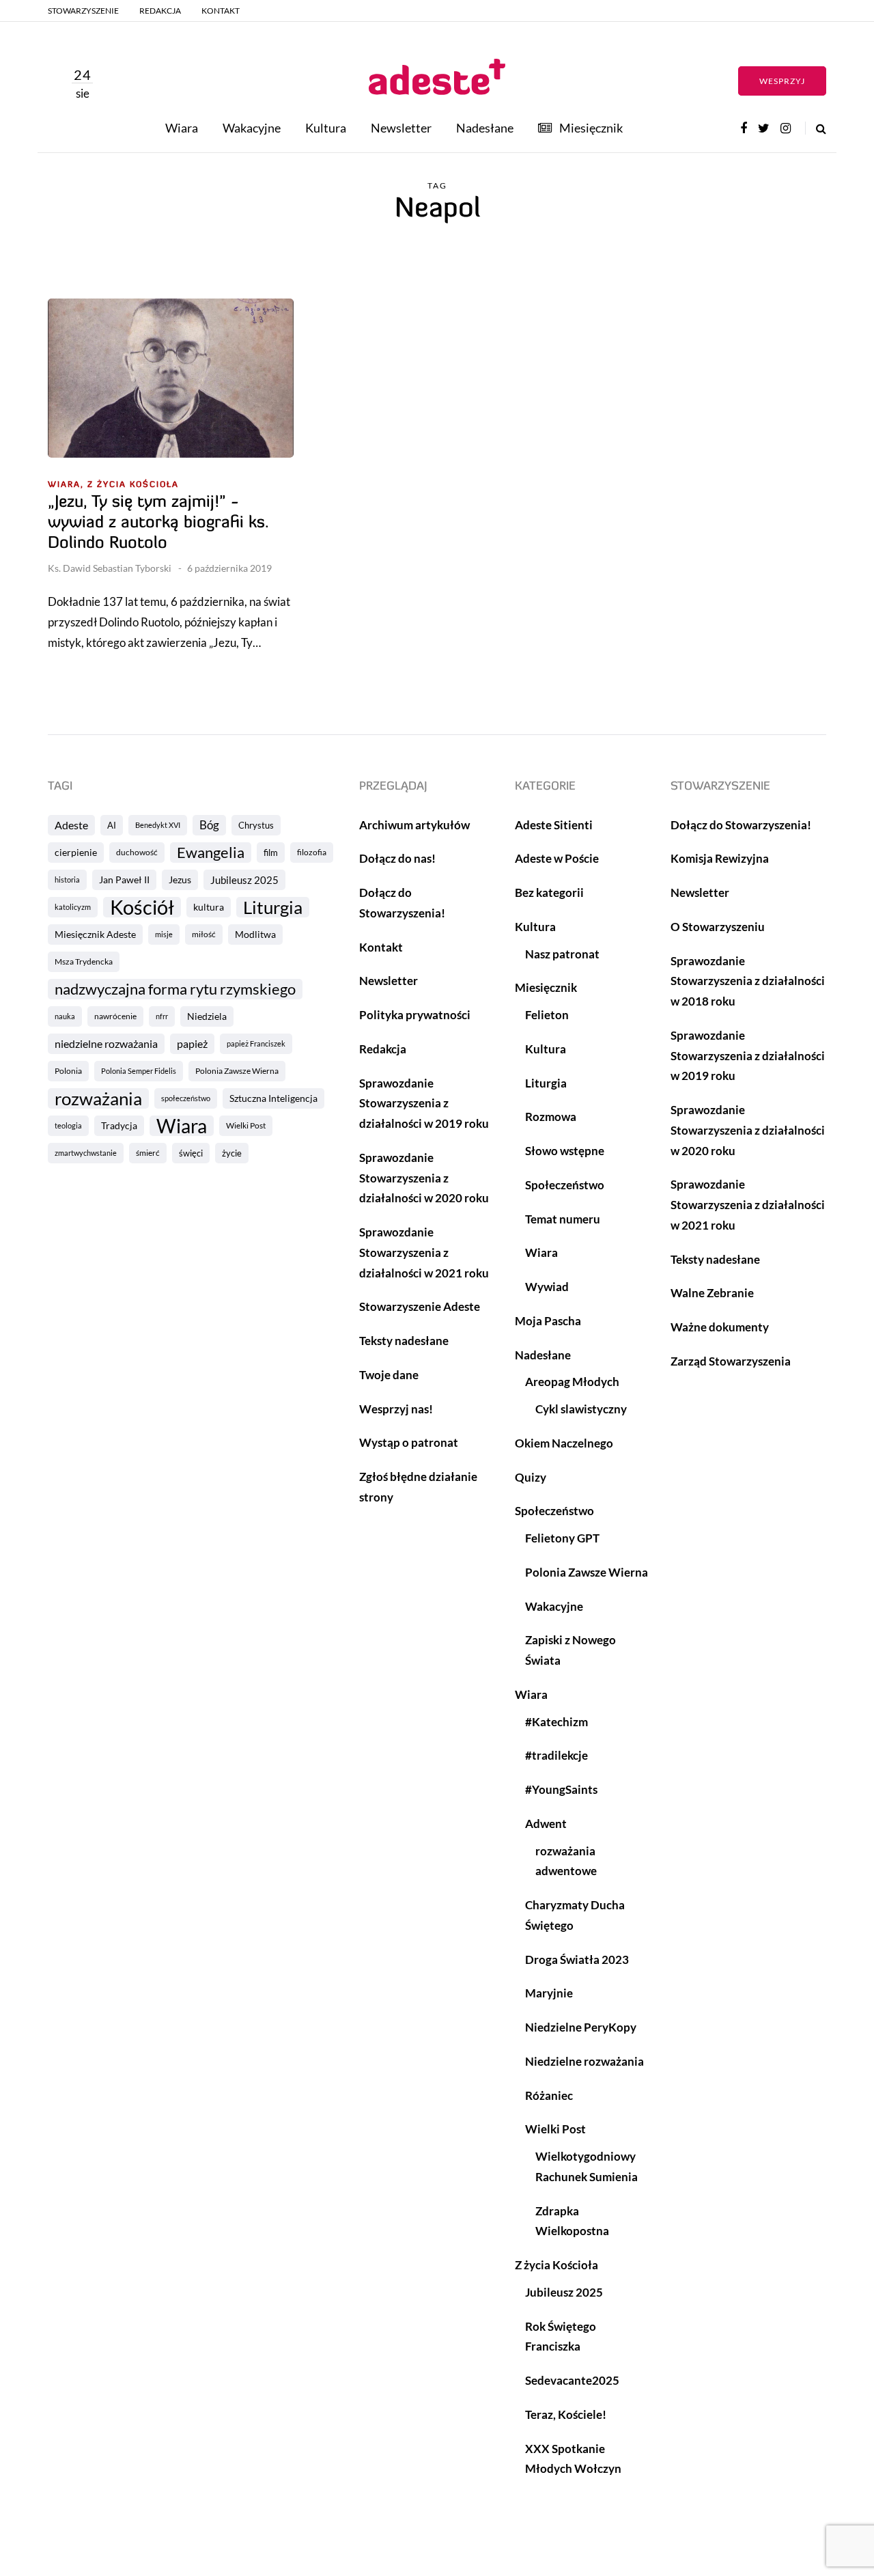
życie (232, 1153)
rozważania (98, 1098)
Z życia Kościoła (133, 485)
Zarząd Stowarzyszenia (731, 1361)
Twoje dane (389, 1375)
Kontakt (221, 11)
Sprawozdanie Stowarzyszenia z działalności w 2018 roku (748, 981)
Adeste (71, 825)
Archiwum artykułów (414, 825)
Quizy (531, 1477)
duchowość (137, 852)
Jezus (180, 880)
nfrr (162, 1016)
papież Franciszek (256, 1043)
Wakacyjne (252, 128)
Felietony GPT (562, 1538)
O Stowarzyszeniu (718, 927)
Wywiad (547, 1287)
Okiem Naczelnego (564, 1443)
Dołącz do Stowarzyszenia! (741, 825)
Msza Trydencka (84, 961)
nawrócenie (115, 1016)
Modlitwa (255, 934)
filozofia (312, 852)
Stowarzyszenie (83, 11)
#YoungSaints (561, 1789)
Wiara (182, 128)
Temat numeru (563, 1219)
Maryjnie (549, 1993)
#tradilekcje (556, 1755)
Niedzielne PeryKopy (581, 2027)
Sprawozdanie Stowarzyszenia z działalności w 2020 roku (424, 1178)
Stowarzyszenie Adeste (420, 1306)
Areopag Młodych (572, 1382)
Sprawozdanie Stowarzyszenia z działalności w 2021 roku (424, 1252)
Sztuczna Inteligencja (273, 1098)
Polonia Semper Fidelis (139, 1071)
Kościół (142, 907)
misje (164, 934)
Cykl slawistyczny (581, 1409)
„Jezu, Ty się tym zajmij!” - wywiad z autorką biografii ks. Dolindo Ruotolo (158, 523)
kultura (209, 907)
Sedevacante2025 (572, 2380)
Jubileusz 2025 (244, 880)
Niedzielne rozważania (584, 2061)
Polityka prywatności (415, 1015)
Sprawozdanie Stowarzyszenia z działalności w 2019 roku (424, 1104)
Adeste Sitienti (554, 825)
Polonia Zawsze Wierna (237, 1071)
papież (192, 1043)
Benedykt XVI (158, 825)
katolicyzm (73, 907)
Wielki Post (246, 1125)
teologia (68, 1125)
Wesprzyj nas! (396, 1409)
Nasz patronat (562, 954)
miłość (204, 934)
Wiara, (66, 485)
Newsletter (401, 128)
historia (67, 880)
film (271, 853)
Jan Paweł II (124, 880)
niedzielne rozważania (106, 1043)
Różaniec (549, 2095)
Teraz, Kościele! (566, 2414)
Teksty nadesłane (404, 1341)
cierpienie (76, 852)
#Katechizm (556, 1722)
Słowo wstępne (565, 1151)
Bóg (209, 825)
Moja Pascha (548, 1321)
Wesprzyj (782, 81)
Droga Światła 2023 (577, 1959)
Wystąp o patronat (409, 1442)
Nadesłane (485, 128)
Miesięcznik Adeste (95, 934)
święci (191, 1153)
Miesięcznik (591, 128)
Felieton (547, 1015)
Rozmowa (551, 1117)
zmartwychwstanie (86, 1153)
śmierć (148, 1153)
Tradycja (119, 1125)
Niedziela (207, 1016)
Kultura (326, 128)
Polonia (68, 1071)
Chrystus (256, 825)
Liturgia (273, 907)
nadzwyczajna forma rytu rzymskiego (175, 989)
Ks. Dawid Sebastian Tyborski (110, 568)
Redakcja (160, 11)
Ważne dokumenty (720, 1327)
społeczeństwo (186, 1098)
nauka (65, 1016)
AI (112, 825)
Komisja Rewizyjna (720, 858)
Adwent (546, 1824)
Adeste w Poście (557, 858)
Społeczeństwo (565, 1185)
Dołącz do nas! (397, 858)
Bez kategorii (549, 892)
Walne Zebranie (712, 1293)
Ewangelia (211, 852)
